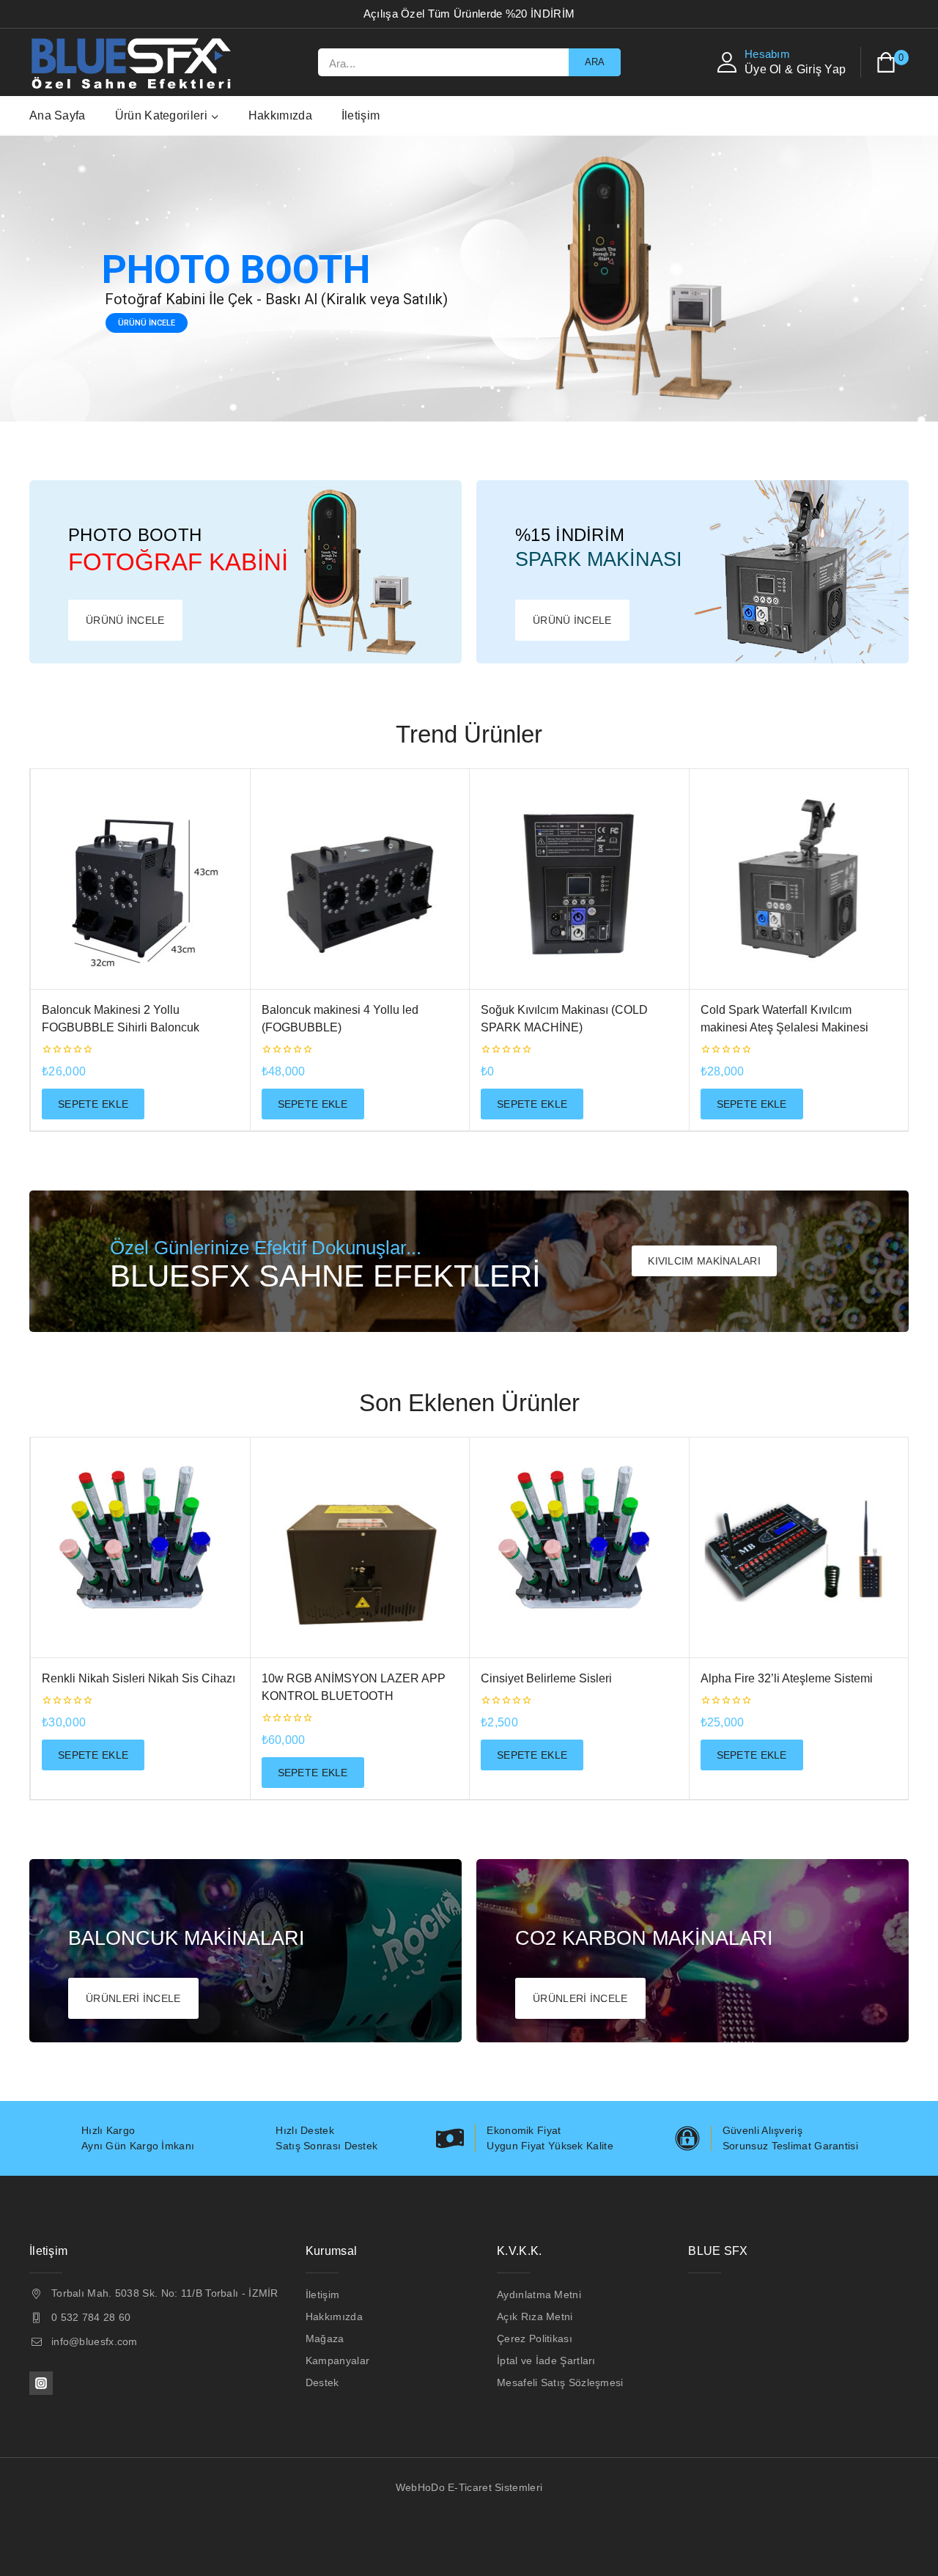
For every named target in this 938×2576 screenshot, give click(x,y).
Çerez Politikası (535, 2338)
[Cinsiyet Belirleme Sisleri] (579, 1548)
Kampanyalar (337, 2360)
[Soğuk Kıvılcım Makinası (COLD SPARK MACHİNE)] (579, 879)
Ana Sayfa (58, 115)
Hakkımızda (280, 115)
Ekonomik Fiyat (524, 2130)
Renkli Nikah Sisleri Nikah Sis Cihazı (139, 1678)
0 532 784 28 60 (91, 2317)
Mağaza (325, 2338)
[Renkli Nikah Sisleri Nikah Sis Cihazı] (140, 1548)
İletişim (361, 115)
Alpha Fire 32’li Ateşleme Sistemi (787, 1678)
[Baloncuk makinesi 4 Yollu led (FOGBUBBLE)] (360, 879)
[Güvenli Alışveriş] (687, 2138)
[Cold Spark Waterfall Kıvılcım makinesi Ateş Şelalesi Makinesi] (799, 879)
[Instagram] (41, 2383)
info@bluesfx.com (95, 2341)
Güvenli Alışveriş (762, 2130)
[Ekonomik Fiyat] (450, 2138)
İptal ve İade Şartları (546, 2360)
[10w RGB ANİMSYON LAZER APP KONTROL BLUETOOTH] (360, 1548)
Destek (322, 2382)
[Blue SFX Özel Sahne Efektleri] (134, 62)
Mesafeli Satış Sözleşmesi (560, 2382)
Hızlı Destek (305, 2130)
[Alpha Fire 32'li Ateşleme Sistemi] (799, 1548)
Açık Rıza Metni (535, 2316)
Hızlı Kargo (108, 2130)
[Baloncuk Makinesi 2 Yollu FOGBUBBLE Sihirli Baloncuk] (140, 879)
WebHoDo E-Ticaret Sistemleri (469, 2487)
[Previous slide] (11, 950)
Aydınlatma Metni (539, 2295)
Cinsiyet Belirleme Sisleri (546, 1678)
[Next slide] (927, 950)
